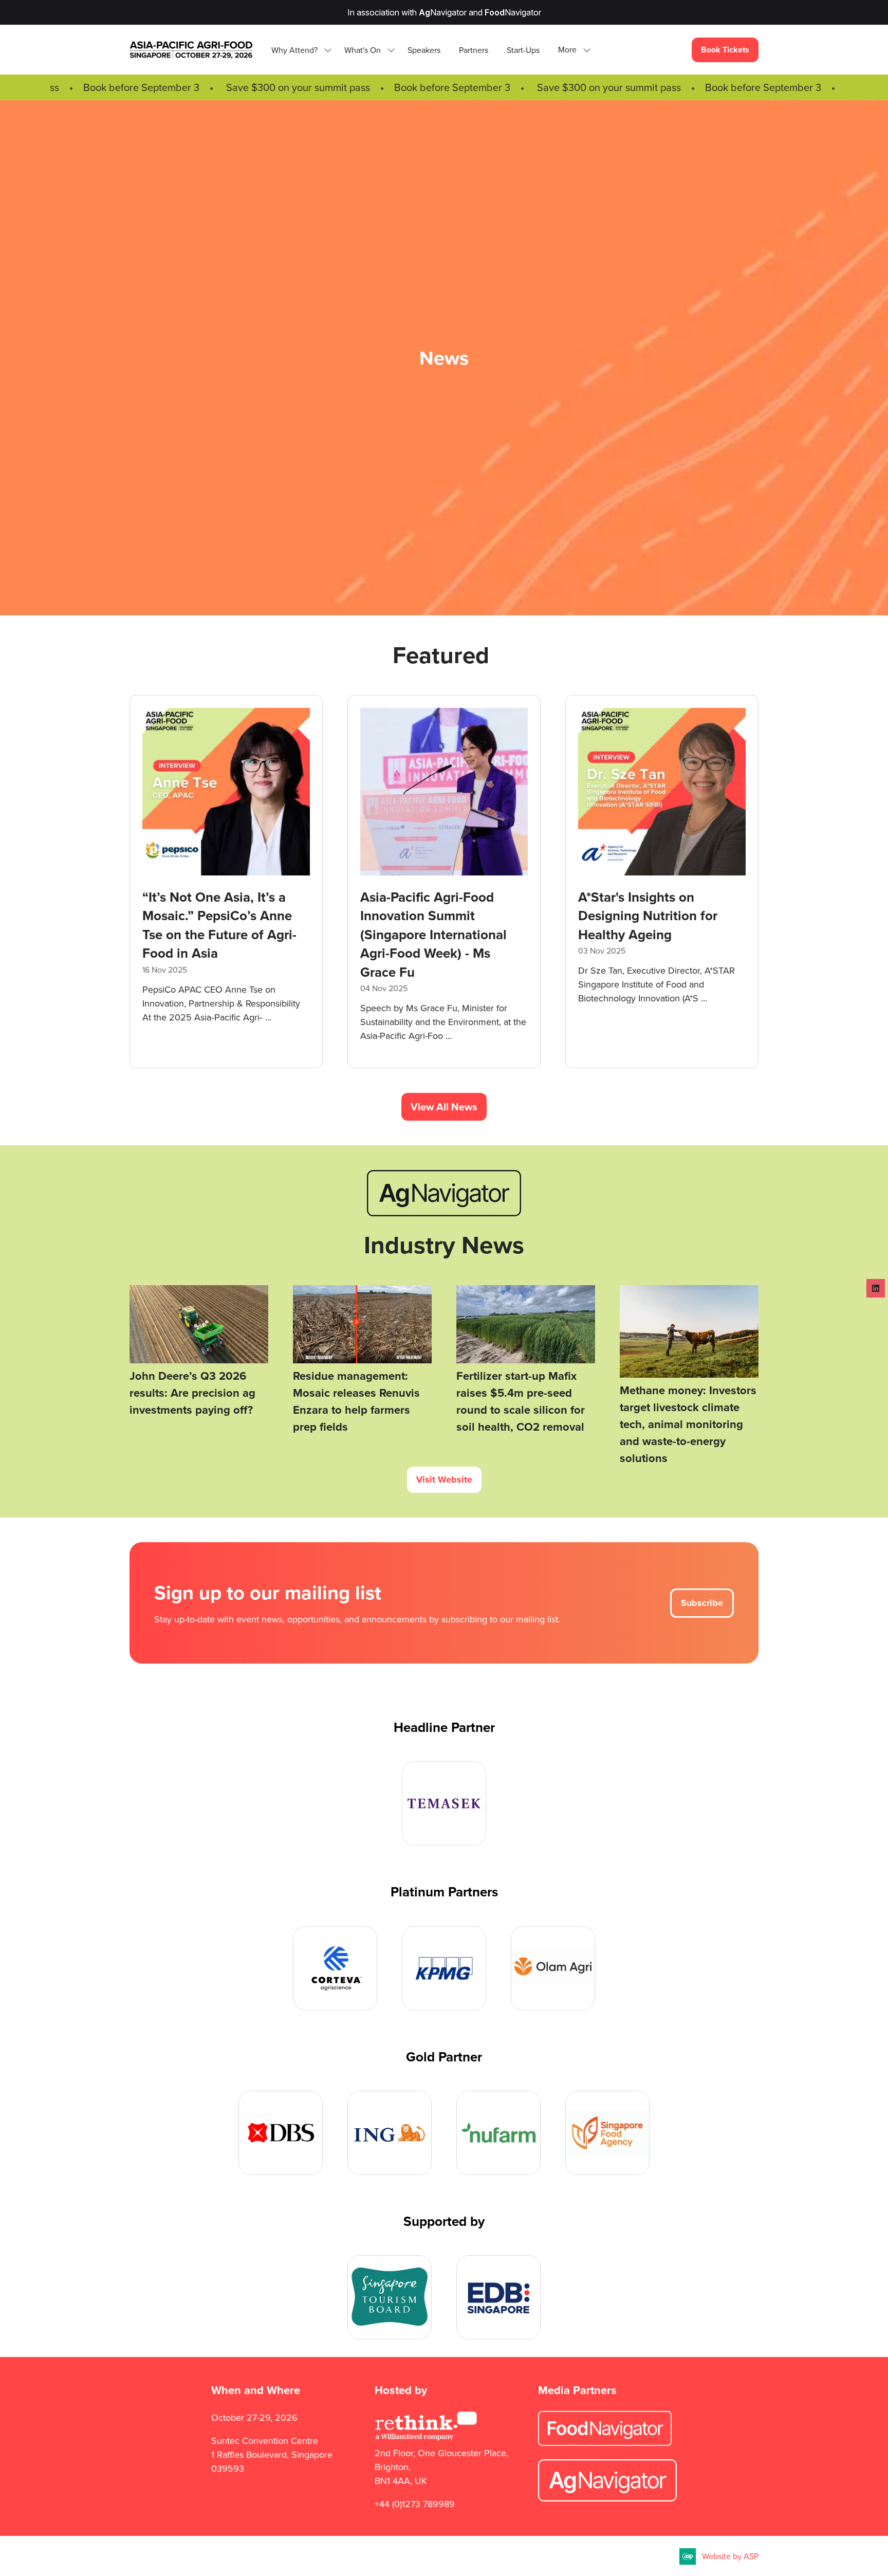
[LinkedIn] (876, 1288)
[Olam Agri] (553, 1968)
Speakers (424, 50)
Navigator (443, 12)
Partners (474, 50)
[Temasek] (444, 1803)
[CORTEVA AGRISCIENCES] (335, 1968)
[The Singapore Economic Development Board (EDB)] (498, 2297)
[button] (571, 50)
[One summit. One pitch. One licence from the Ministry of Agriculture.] (226, 882)
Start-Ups (523, 50)
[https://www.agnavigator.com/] (444, 1213)
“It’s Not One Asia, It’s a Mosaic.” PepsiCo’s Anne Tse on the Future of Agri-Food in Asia (655, 925)
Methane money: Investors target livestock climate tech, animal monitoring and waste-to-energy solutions (688, 1424)
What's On (363, 50)
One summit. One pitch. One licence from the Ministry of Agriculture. (214, 916)
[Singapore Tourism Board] (390, 2297)
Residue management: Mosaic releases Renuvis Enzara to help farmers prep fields (356, 1401)
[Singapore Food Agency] (607, 2133)
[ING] (390, 2133)
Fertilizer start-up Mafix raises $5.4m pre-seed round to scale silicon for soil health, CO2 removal (521, 1401)
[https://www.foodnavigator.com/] (605, 2443)
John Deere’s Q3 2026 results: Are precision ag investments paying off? (192, 1393)
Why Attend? (294, 50)
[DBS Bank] (281, 2133)
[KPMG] (444, 1968)
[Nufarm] (498, 2133)
